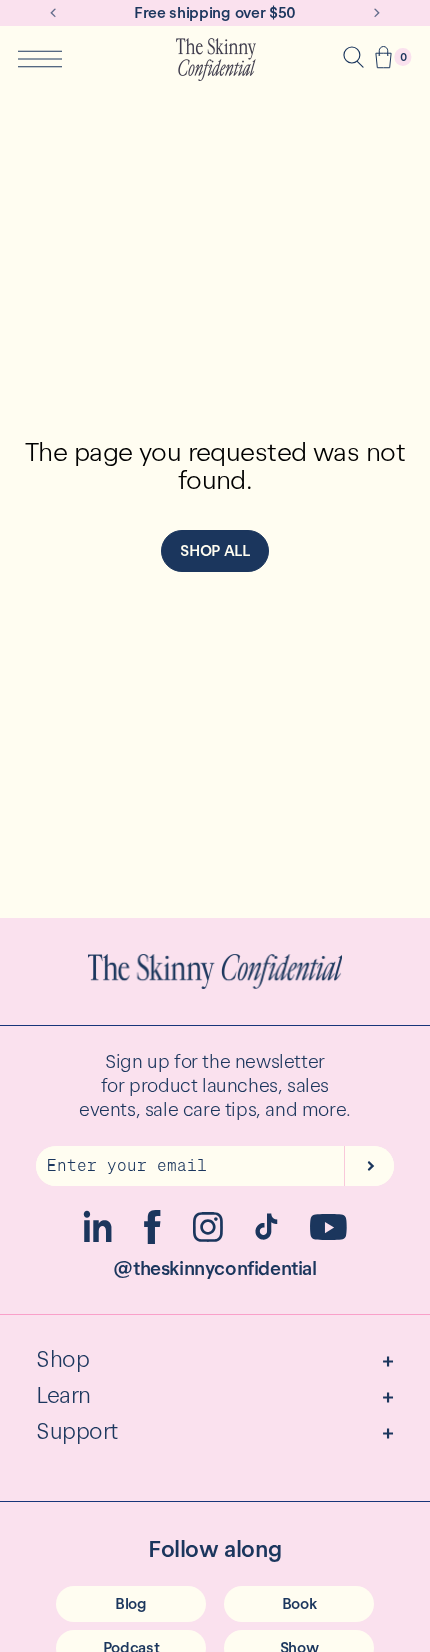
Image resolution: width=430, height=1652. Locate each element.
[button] (383, 59)
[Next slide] (377, 13)
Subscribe (369, 1166)
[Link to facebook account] (152, 1238)
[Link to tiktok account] (266, 1234)
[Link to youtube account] (328, 1234)
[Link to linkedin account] (97, 1237)
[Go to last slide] (53, 13)
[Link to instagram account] (208, 1236)
